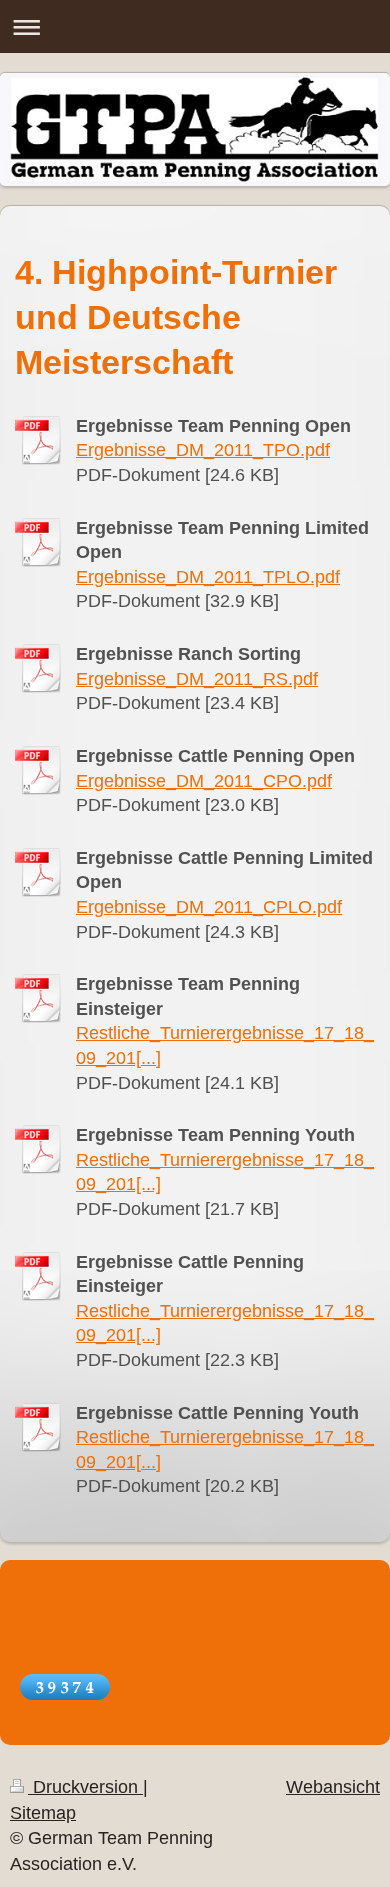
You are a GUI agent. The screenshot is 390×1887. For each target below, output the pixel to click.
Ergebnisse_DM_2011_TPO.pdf (203, 450)
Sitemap (43, 1813)
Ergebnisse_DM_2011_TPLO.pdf (208, 577)
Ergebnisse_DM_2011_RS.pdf (197, 679)
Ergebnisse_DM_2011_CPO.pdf (204, 781)
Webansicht (333, 1787)
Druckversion (85, 1787)
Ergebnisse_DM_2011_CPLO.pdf (209, 907)
